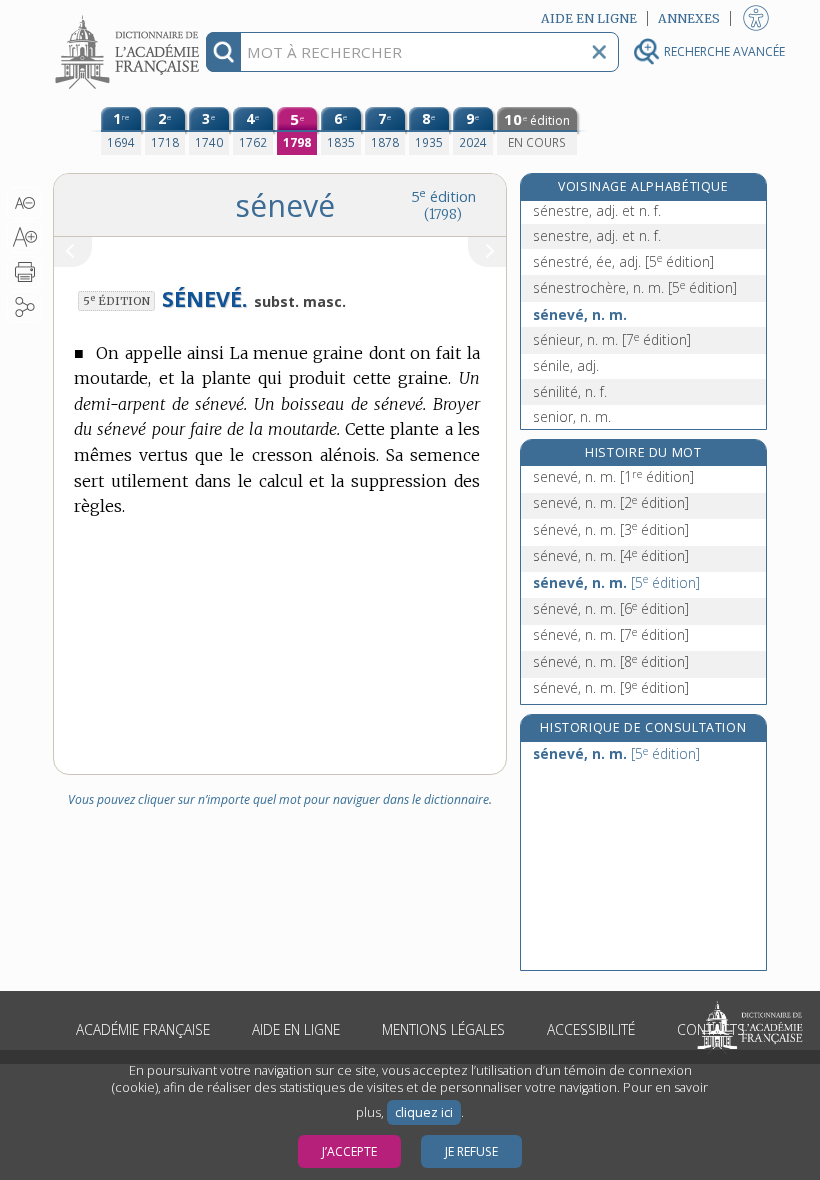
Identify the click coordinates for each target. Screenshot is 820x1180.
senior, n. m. (572, 416)
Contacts (711, 1029)
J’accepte (349, 1151)
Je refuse (471, 1151)
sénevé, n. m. (580, 314)
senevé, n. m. (613, 476)
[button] (24, 203)
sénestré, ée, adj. (623, 261)
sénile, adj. (566, 365)
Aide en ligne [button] (589, 18)
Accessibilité (591, 1029)
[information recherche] (223, 52)
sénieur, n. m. (612, 339)
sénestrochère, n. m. (635, 287)
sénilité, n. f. (570, 391)
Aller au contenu (130, 17)
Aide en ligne (296, 1029)
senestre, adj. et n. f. (597, 235)
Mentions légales (443, 1029)
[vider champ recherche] (599, 52)
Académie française (143, 1029)
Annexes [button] (689, 18)
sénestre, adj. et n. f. (597, 210)
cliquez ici (424, 1112)
